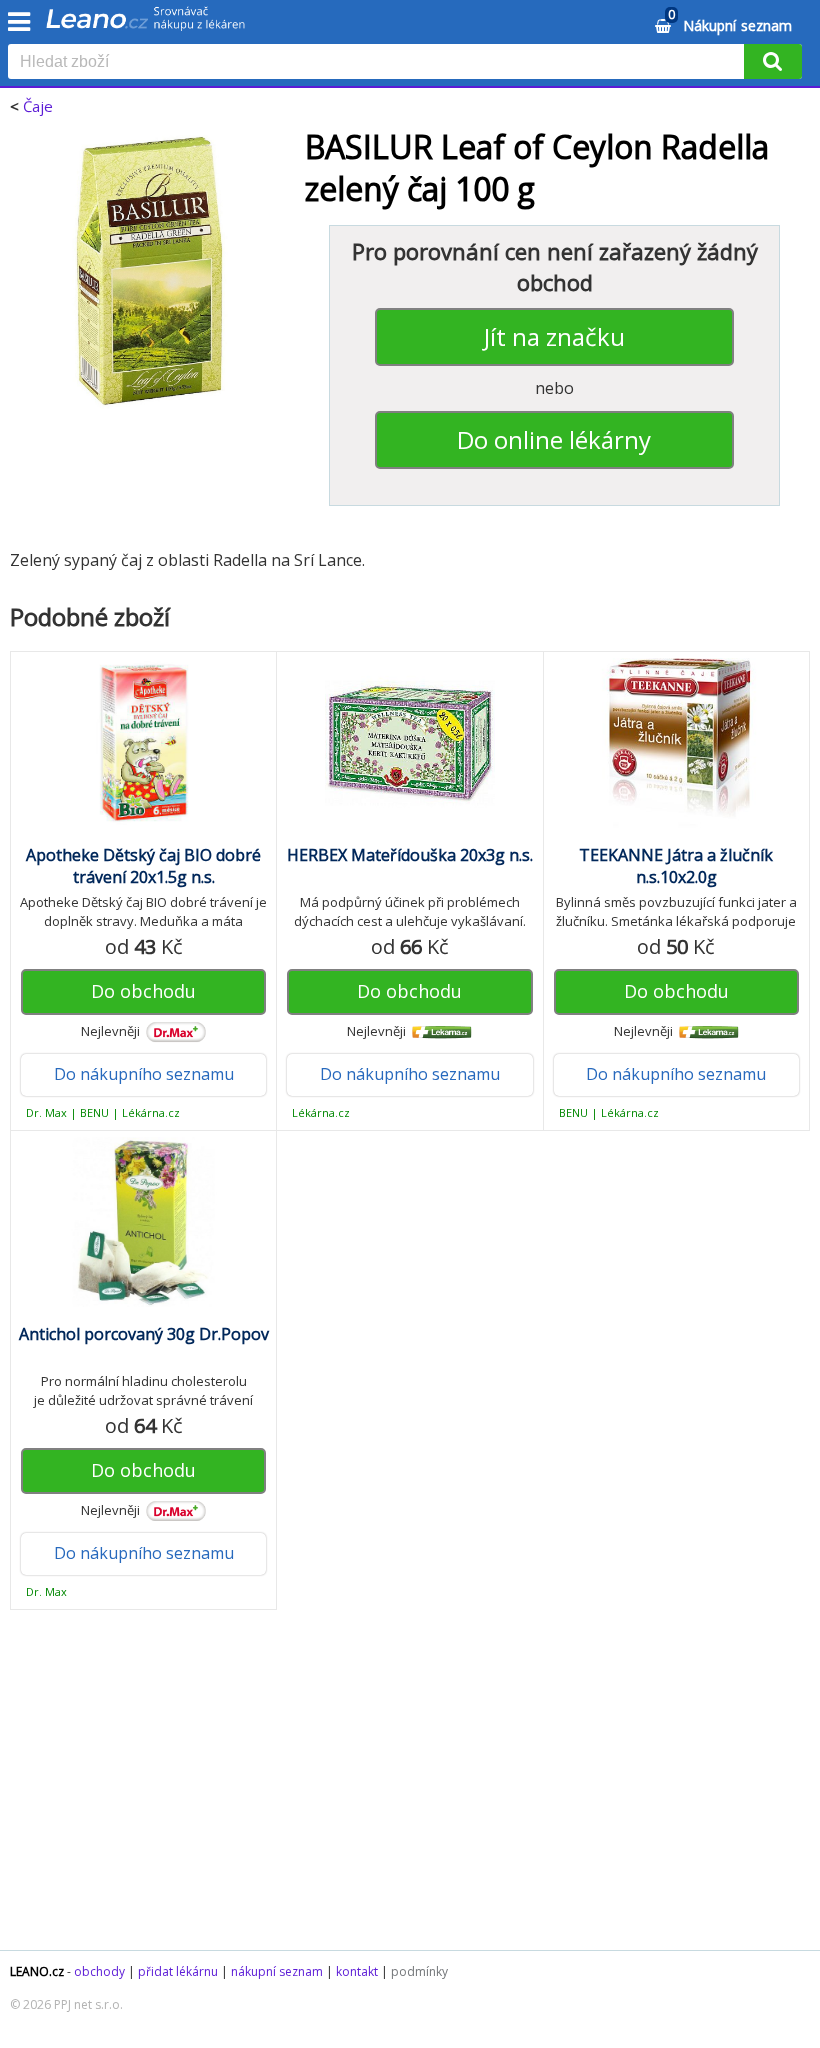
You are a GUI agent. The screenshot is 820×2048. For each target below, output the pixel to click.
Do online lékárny (554, 439)
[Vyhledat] (773, 61)
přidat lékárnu (178, 1971)
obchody (99, 1971)
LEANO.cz (37, 1971)
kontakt (357, 1971)
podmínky (419, 1971)
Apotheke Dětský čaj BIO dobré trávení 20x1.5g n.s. (143, 866)
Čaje (38, 106)
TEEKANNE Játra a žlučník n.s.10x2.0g (676, 866)
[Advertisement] (410, 1790)
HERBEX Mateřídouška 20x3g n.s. (410, 855)
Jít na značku (554, 336)
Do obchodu (143, 991)
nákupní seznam (277, 1971)
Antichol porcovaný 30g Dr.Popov (144, 1334)
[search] (380, 63)
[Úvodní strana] (146, 25)
